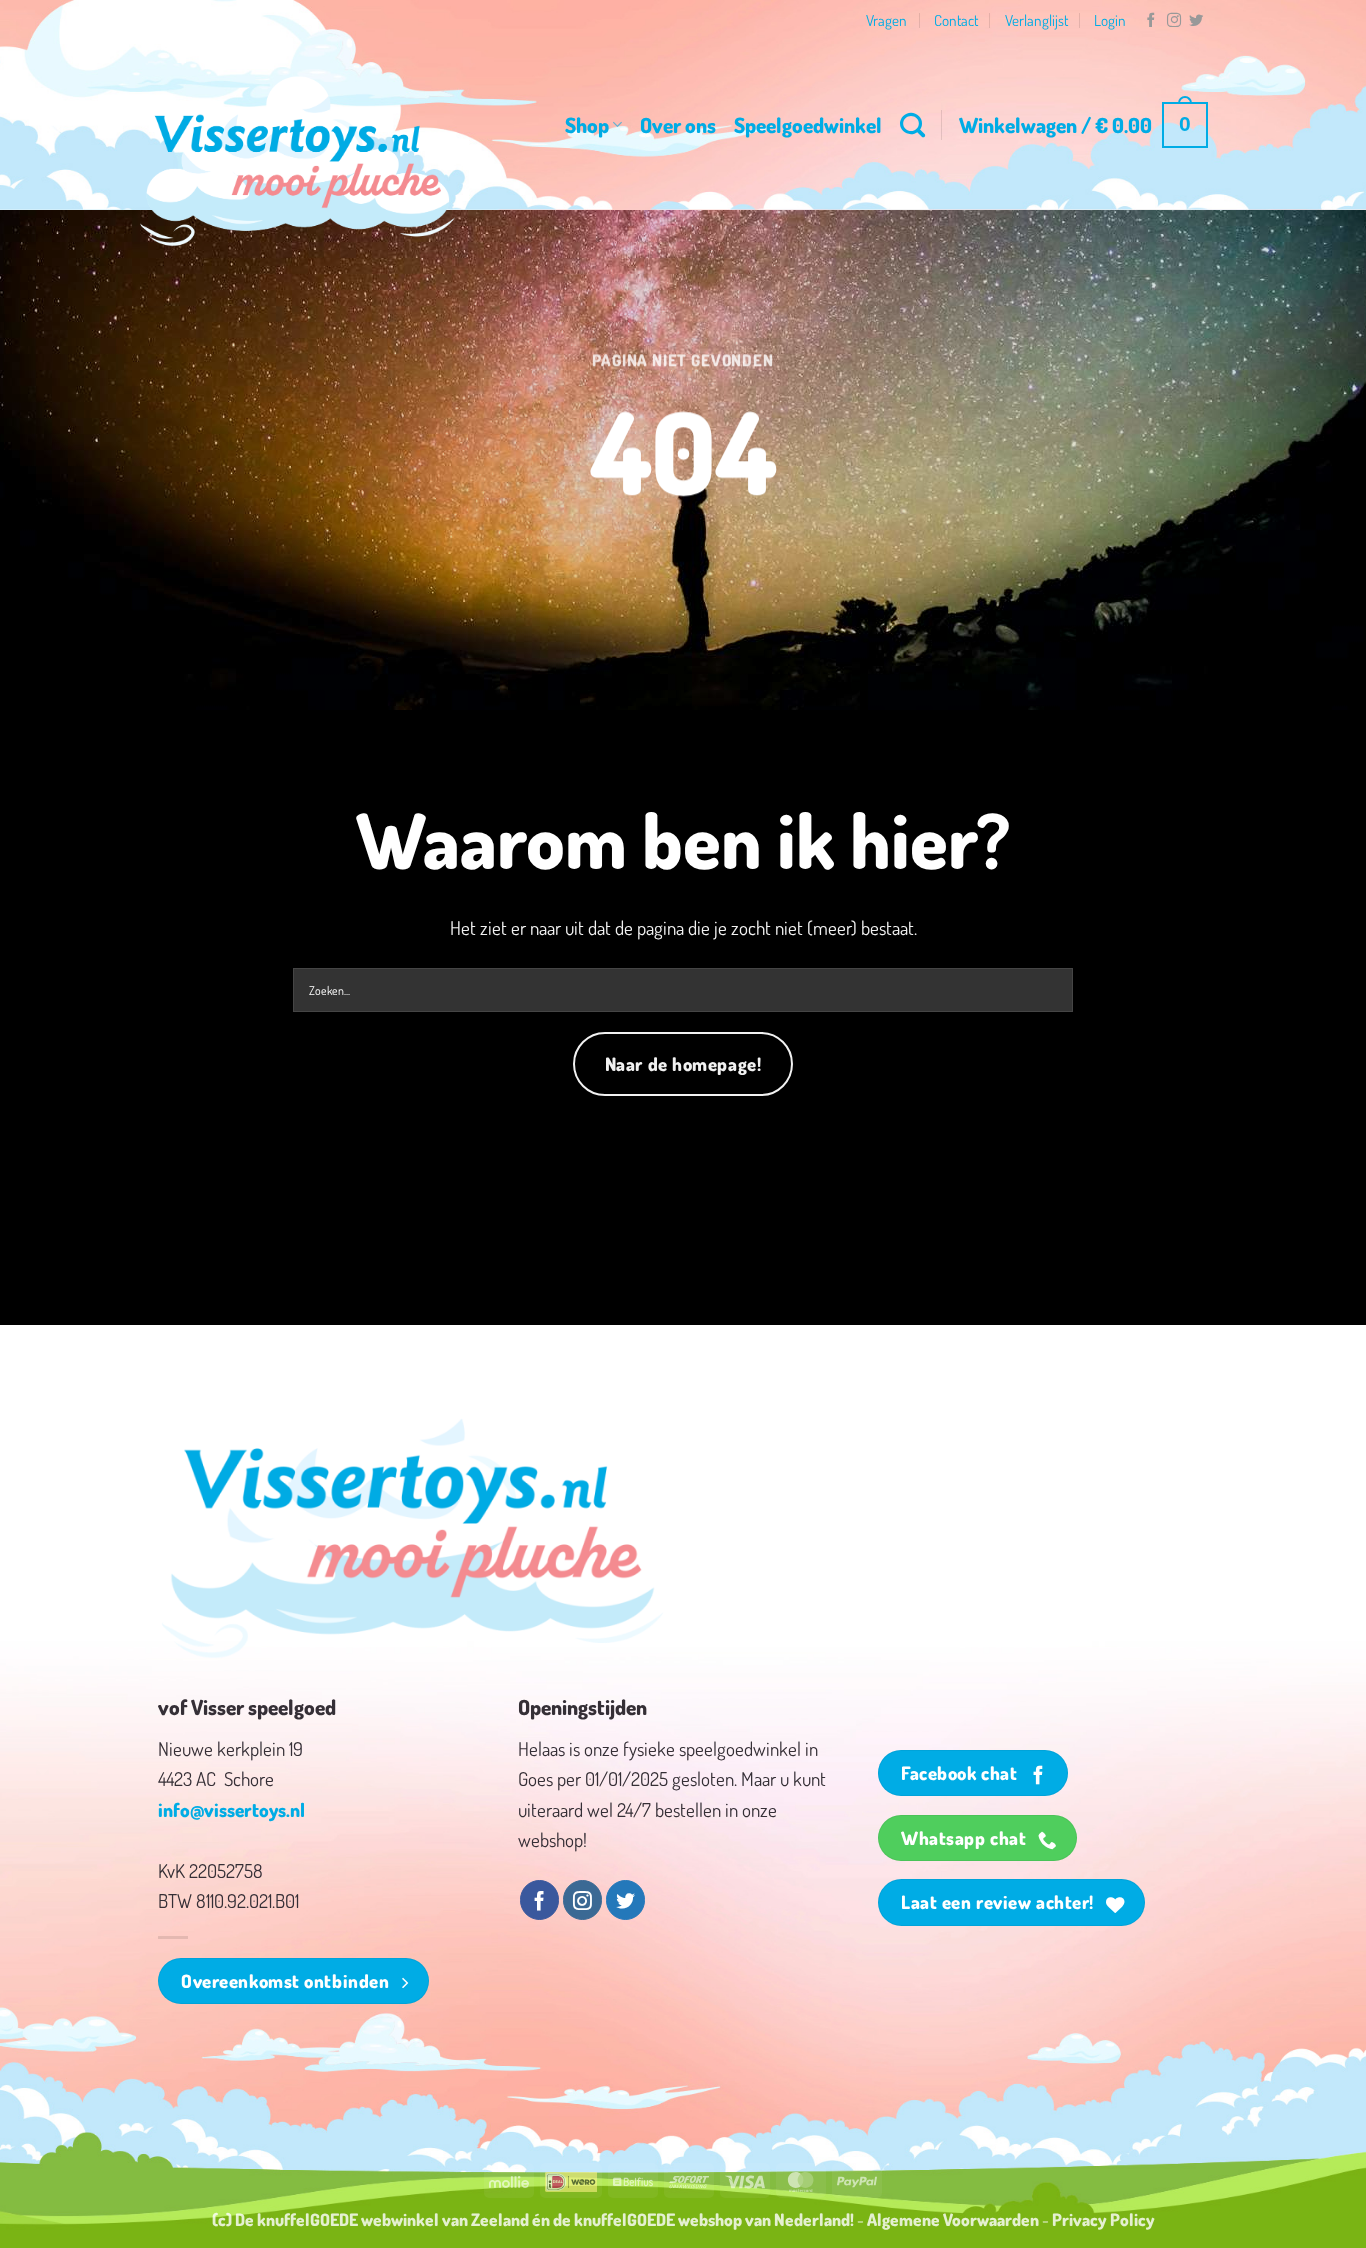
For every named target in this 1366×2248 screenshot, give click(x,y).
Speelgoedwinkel (808, 124)
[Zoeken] (912, 125)
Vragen (886, 20)
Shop (587, 124)
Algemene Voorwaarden (953, 2219)
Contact (956, 20)
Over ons (678, 124)
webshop (710, 2219)
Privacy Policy (1103, 2219)
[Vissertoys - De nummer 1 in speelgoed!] (298, 161)
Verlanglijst (1036, 20)
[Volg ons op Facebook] (1151, 21)
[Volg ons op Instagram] (1174, 21)
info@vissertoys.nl (231, 1809)
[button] (1083, 125)
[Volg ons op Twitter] (1196, 21)
